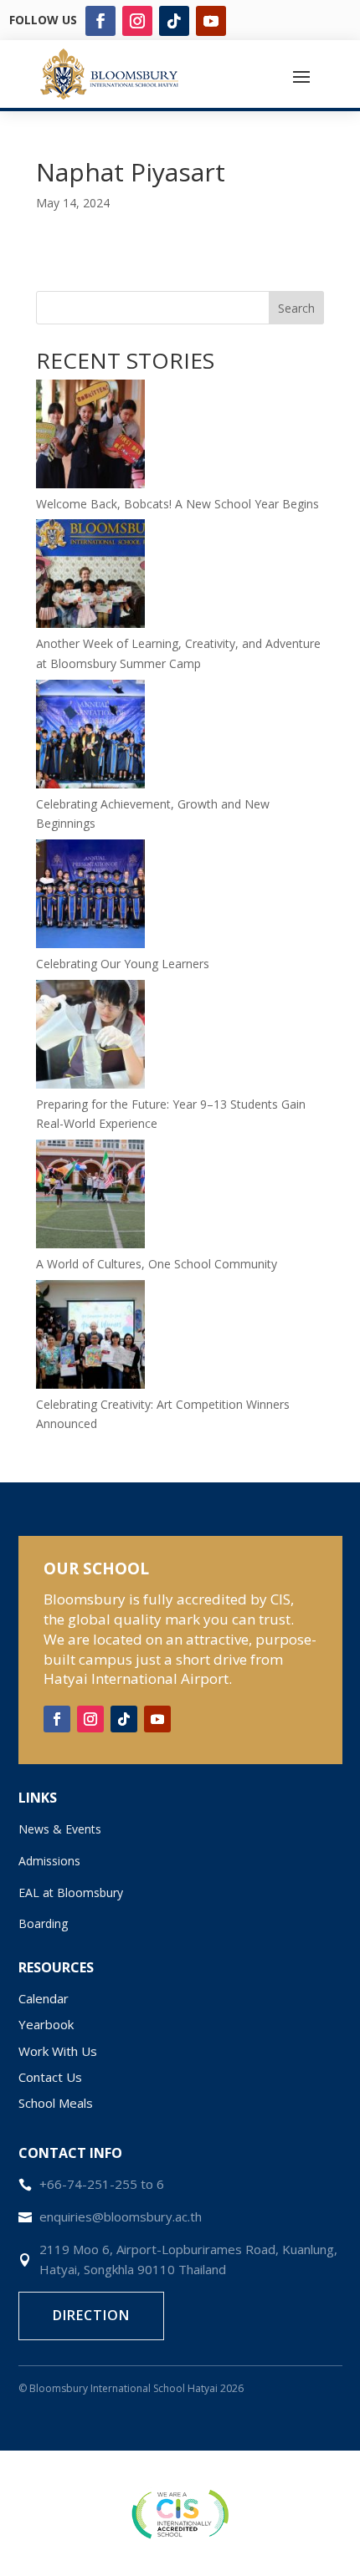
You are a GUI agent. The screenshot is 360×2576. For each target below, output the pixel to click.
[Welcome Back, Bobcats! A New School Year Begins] (90, 437)
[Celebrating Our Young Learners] (90, 897)
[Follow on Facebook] (100, 21)
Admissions (49, 1861)
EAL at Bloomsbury (71, 1892)
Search (296, 308)
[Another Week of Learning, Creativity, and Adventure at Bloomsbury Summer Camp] (90, 576)
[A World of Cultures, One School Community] (90, 1197)
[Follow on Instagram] (137, 21)
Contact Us (50, 2077)
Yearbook (46, 2024)
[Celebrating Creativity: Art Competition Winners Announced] (90, 1337)
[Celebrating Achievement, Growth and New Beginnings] (90, 737)
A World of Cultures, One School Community (157, 1264)
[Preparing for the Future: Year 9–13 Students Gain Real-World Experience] (90, 1037)
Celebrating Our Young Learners (123, 964)
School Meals (56, 2103)
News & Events (60, 1829)
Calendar (44, 1998)
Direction (91, 2315)
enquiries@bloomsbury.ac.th (121, 2216)
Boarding (43, 1923)
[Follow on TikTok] (174, 21)
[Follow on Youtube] (211, 21)
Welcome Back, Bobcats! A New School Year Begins (177, 504)
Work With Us (58, 2051)
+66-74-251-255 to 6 (102, 2184)
